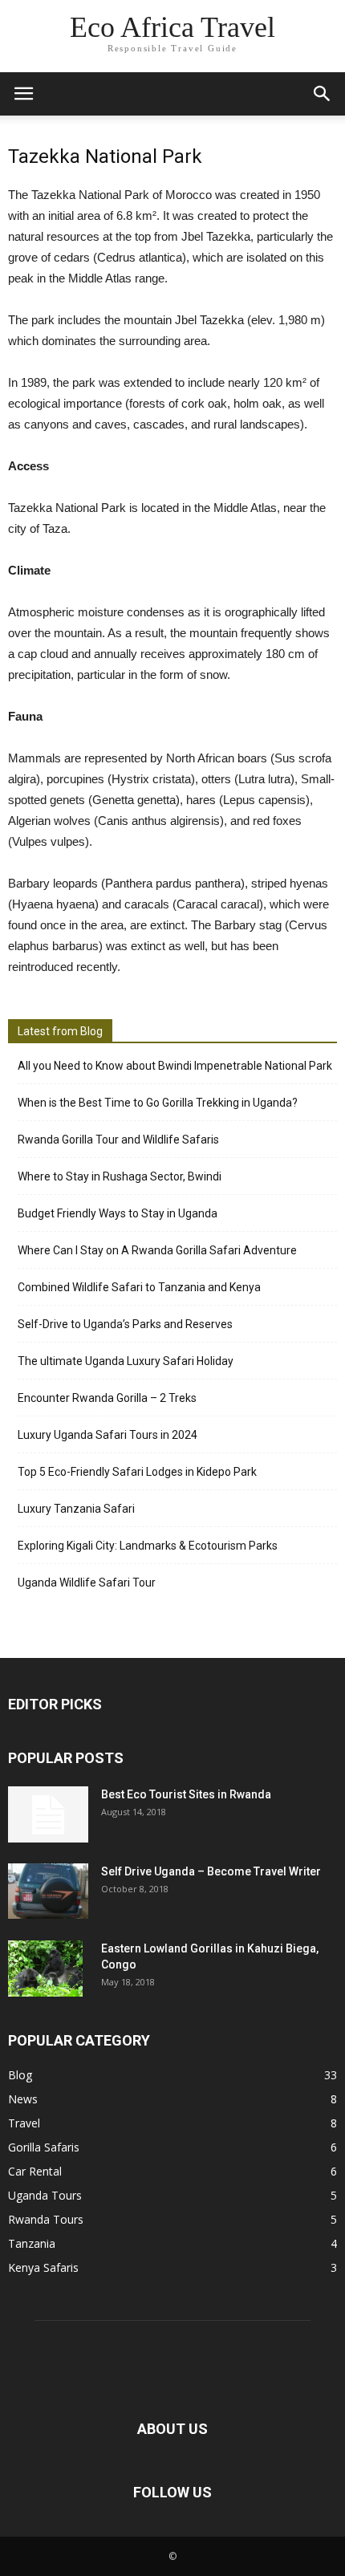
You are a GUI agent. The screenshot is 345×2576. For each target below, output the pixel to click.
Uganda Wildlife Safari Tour (87, 1583)
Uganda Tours (45, 2195)
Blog (20, 2075)
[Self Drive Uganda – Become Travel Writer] (48, 1891)
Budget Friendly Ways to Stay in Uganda (118, 1213)
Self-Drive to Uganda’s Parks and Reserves (125, 1324)
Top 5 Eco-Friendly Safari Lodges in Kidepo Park (137, 1472)
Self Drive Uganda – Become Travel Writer (211, 1871)
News (23, 2099)
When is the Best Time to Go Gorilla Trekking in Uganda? (158, 1103)
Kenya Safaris (43, 2267)
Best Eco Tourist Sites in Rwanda (186, 1794)
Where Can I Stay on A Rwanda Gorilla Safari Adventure (157, 1250)
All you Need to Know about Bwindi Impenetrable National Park (175, 1066)
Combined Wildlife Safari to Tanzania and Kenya (139, 1287)
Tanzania (32, 2243)
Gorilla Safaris (44, 2147)
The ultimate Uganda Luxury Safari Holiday (126, 1361)
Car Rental (35, 2171)
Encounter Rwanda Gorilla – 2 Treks (107, 1398)
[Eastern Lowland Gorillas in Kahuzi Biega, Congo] (45, 1969)
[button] (323, 94)
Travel (24, 2123)
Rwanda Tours (46, 2219)
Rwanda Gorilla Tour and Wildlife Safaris (118, 1140)
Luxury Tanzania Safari (76, 1509)
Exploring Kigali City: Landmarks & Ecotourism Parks (148, 1546)
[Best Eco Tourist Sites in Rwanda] (48, 1814)
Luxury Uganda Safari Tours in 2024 (108, 1435)
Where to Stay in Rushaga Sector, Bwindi (120, 1176)
